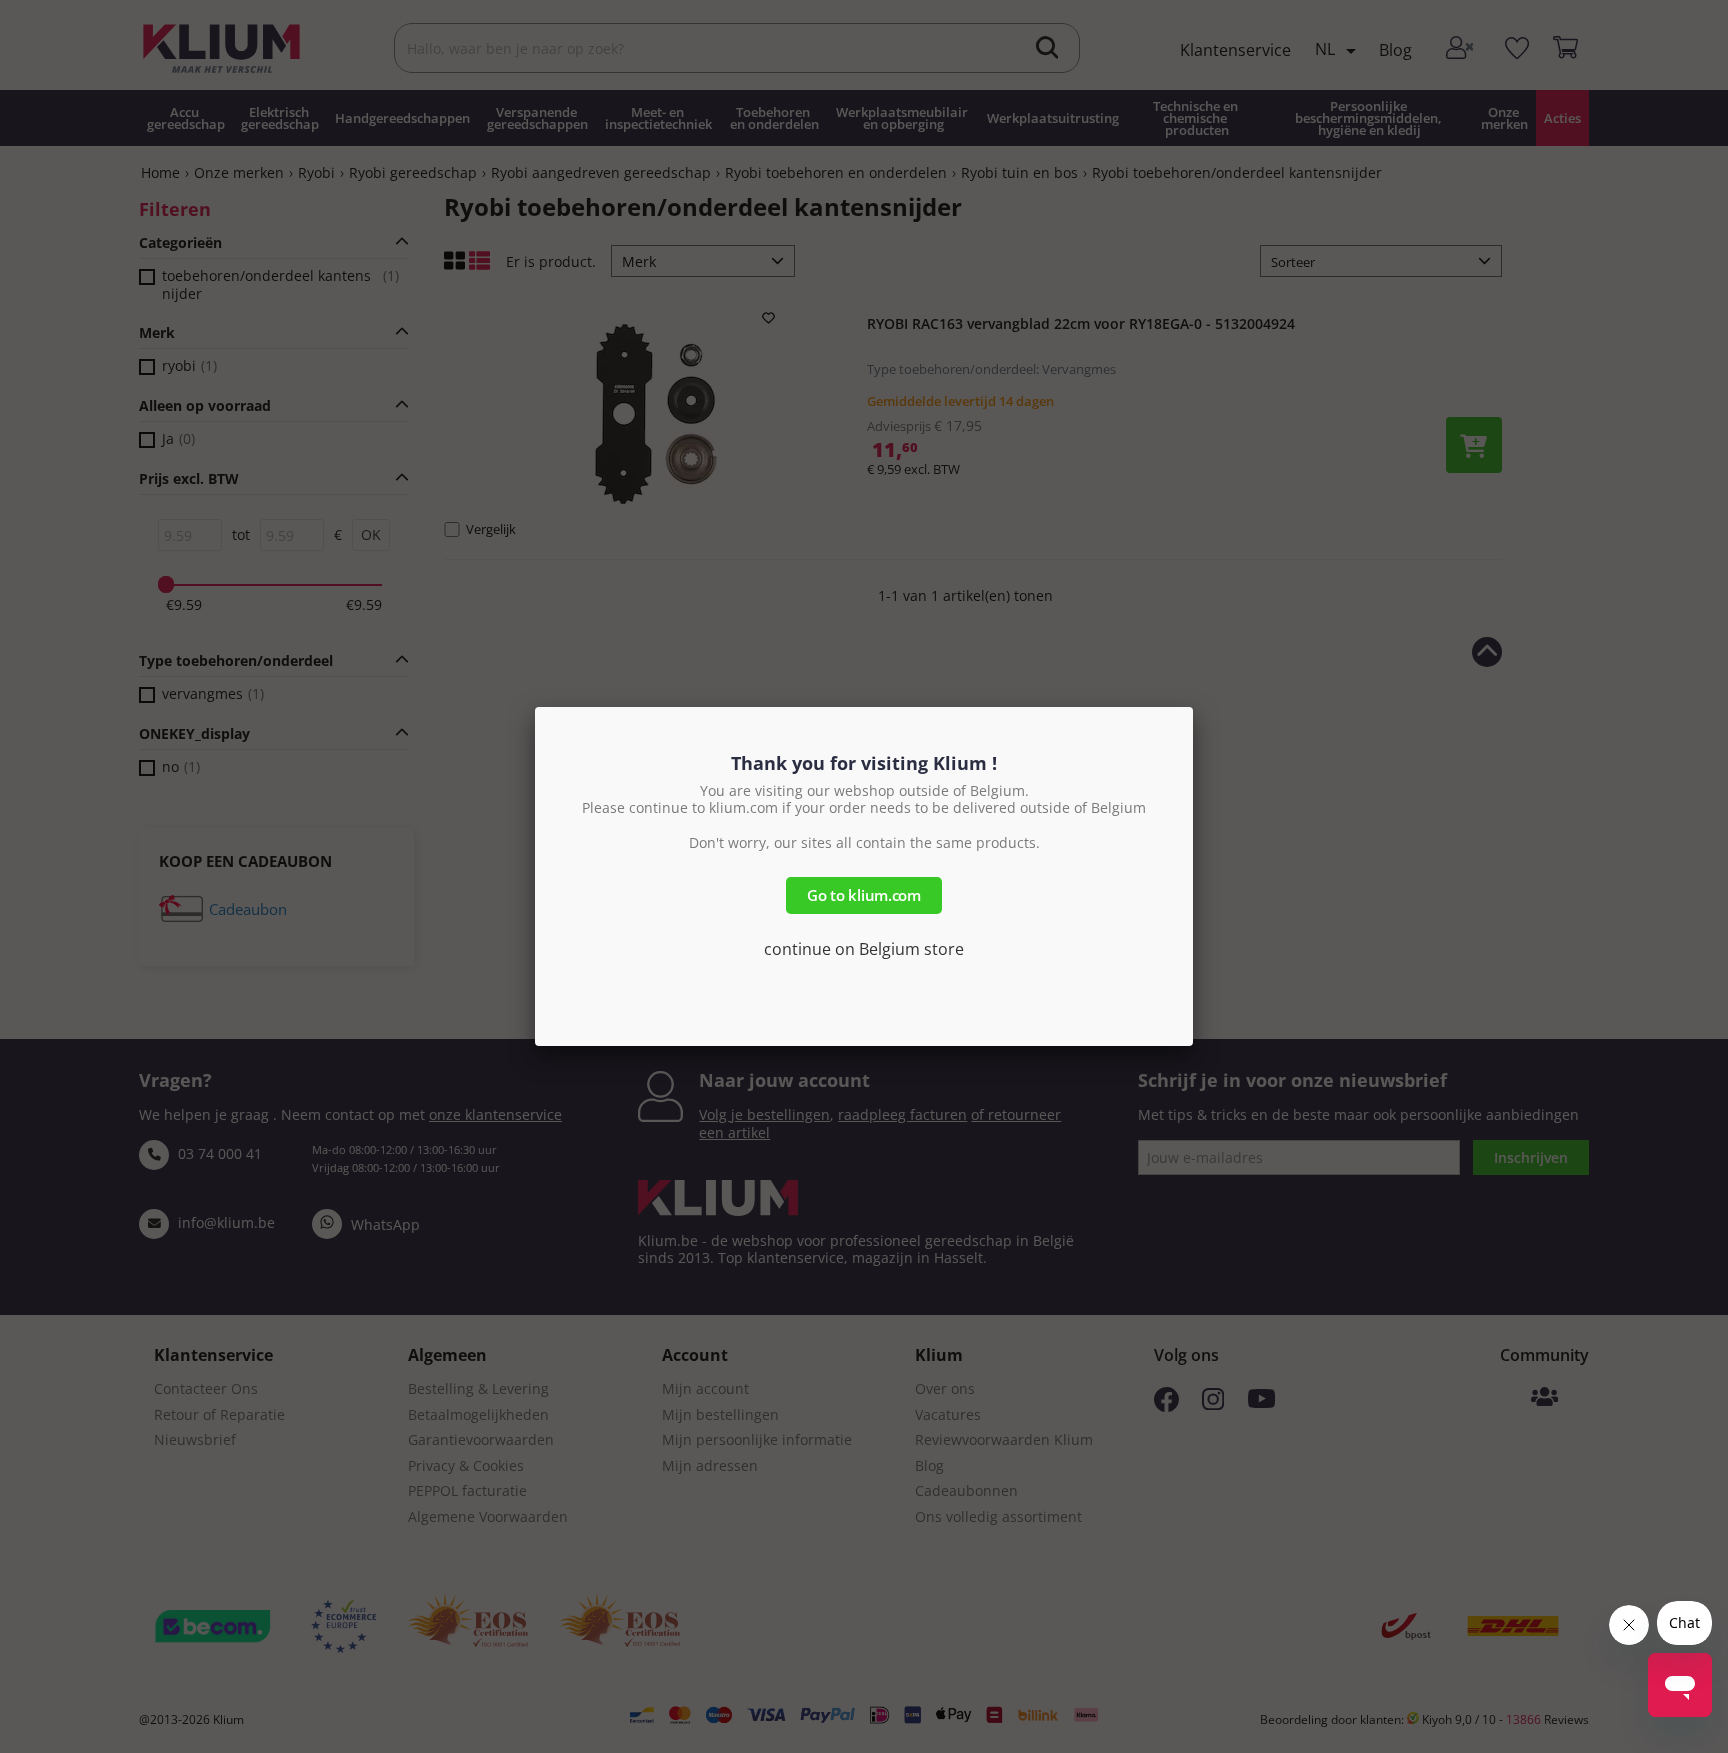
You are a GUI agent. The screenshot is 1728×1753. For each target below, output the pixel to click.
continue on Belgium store (864, 949)
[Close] (1193, 707)
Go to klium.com (864, 895)
